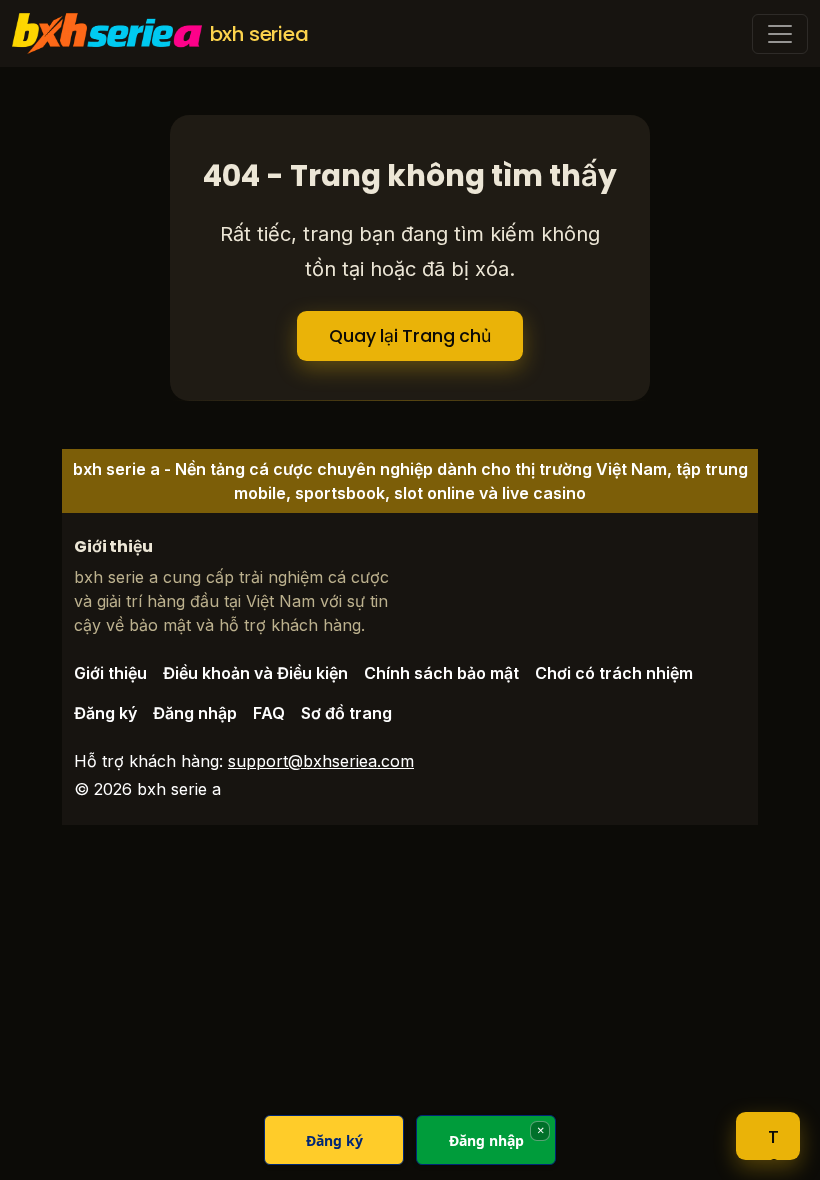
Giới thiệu (110, 673)
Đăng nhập (195, 713)
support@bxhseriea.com (321, 761)
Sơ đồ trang (346, 713)
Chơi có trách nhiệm (614, 673)
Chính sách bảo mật (441, 673)
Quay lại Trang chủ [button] (410, 336)
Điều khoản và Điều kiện (255, 673)
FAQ (269, 713)
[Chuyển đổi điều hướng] (780, 34)
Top (774, 1142)
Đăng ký (105, 713)
